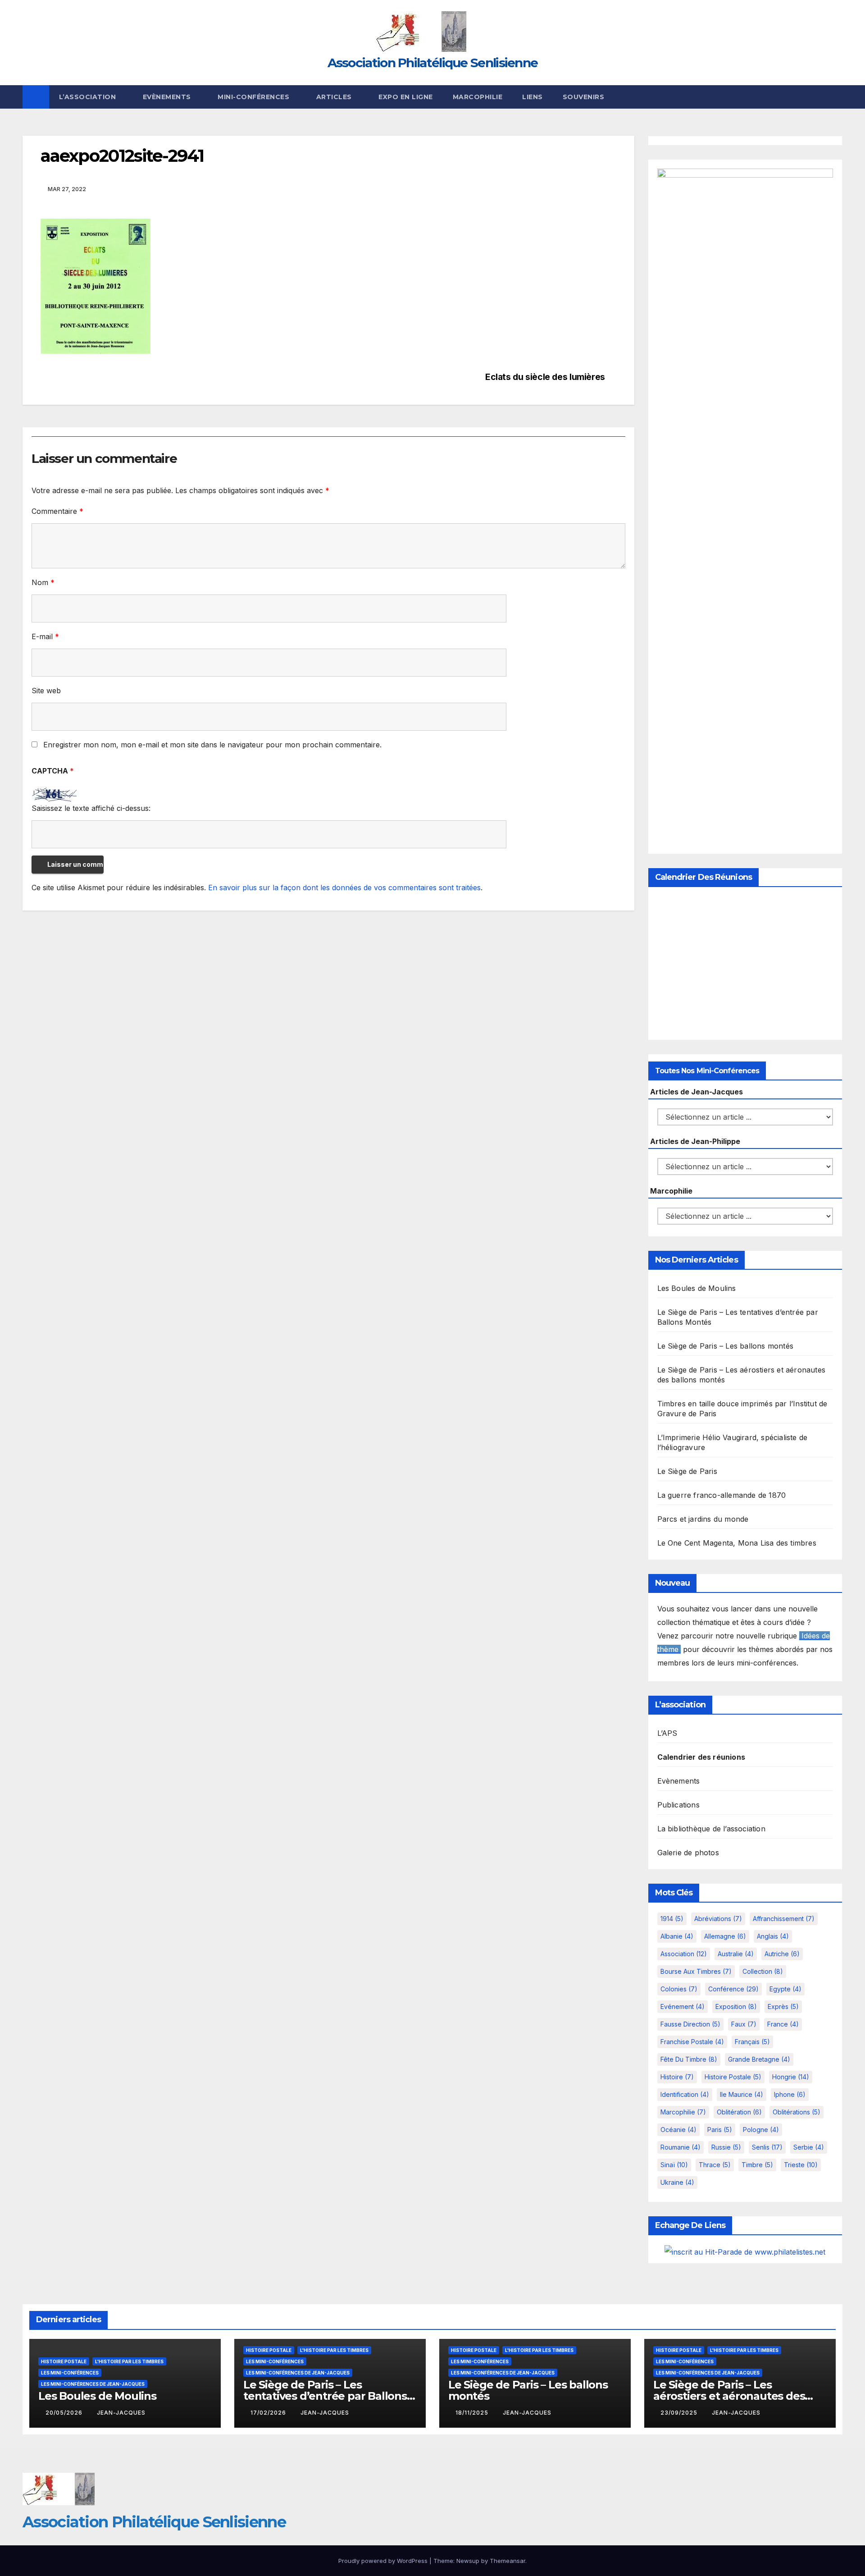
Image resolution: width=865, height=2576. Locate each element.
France (783, 2024)
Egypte (785, 1989)
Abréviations (718, 1919)
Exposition (736, 2006)
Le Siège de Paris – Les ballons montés (726, 1346)
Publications (678, 1805)
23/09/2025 (680, 2413)
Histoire (677, 2077)
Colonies (679, 1989)
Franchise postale (692, 2042)
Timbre (757, 2165)
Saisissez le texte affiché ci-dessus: (91, 808)
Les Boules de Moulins (697, 1288)
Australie (736, 1954)
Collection (763, 1971)
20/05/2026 (65, 2413)
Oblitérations (797, 2112)
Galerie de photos (688, 1853)
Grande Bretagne (759, 2059)
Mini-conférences (255, 97)
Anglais (773, 1936)
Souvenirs (584, 97)
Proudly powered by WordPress (384, 2561)
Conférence (733, 1989)
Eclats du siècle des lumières (545, 377)
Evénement (683, 2006)
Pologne (761, 2130)
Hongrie (791, 2077)
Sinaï (674, 2165)
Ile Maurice (742, 2094)
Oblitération (739, 2112)
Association (684, 1954)
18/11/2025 (473, 2413)
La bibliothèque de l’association (711, 1829)
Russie (726, 2147)
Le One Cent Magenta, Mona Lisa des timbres (737, 1543)
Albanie (677, 1936)
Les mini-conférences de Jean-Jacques (93, 2384)
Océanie (678, 2130)
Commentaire (57, 511)
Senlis (767, 2147)
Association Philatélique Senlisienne (433, 63)
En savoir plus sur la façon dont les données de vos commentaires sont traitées (344, 888)
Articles (335, 97)
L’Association (89, 97)
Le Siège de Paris (687, 1471)
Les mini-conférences (70, 2373)
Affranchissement (784, 1919)
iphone (790, 2094)
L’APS (667, 1733)
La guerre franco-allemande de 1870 (722, 1495)
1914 (672, 1919)
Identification (685, 2094)
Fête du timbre (689, 2059)
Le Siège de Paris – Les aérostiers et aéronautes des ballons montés (729, 2396)
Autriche (782, 1954)
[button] (836, 97)
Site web (46, 691)
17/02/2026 (269, 2413)
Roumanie (681, 2147)
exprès (783, 2006)
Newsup (468, 2561)
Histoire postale (733, 2077)
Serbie (809, 2147)
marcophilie (683, 2112)
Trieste (801, 2165)
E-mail (45, 636)
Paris (720, 2130)
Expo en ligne (406, 97)
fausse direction (690, 2024)
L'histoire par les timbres (129, 2361)
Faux (744, 2024)
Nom (43, 582)
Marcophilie (478, 97)
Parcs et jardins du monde (703, 1519)
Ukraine (677, 2182)
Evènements (168, 97)
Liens (533, 97)
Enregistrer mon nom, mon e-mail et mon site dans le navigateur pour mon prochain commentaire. (212, 745)
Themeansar (508, 2561)
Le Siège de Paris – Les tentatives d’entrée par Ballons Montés (325, 2396)
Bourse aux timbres (696, 1971)
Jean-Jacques (121, 2413)
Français (752, 2042)
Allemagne (725, 1936)
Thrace (715, 2165)
